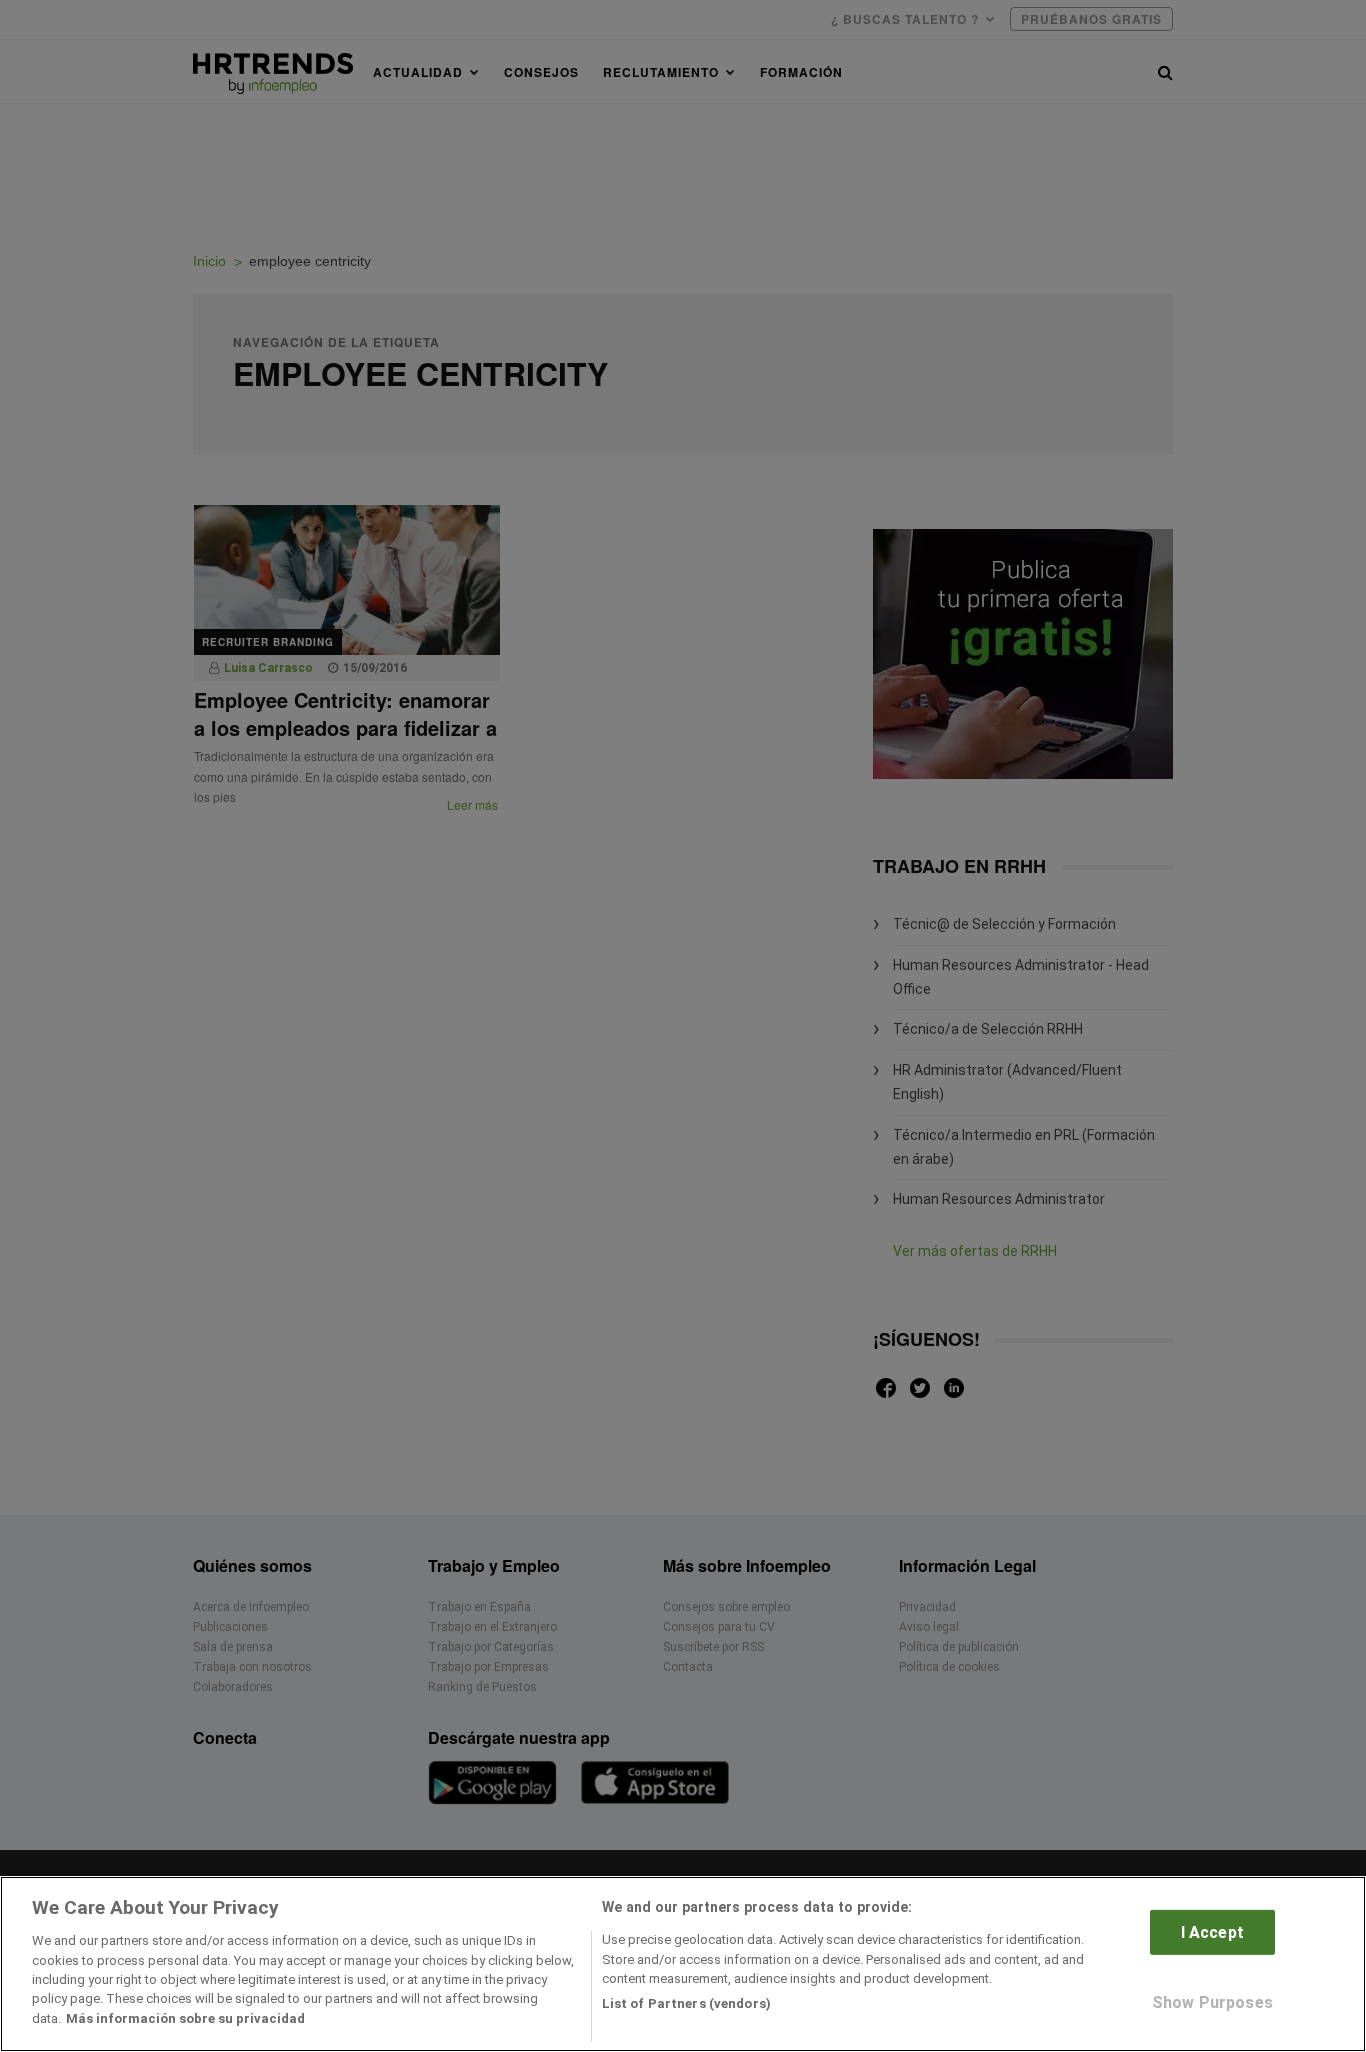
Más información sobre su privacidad (185, 2018)
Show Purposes (1212, 2002)
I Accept (1212, 1932)
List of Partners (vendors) (686, 2003)
